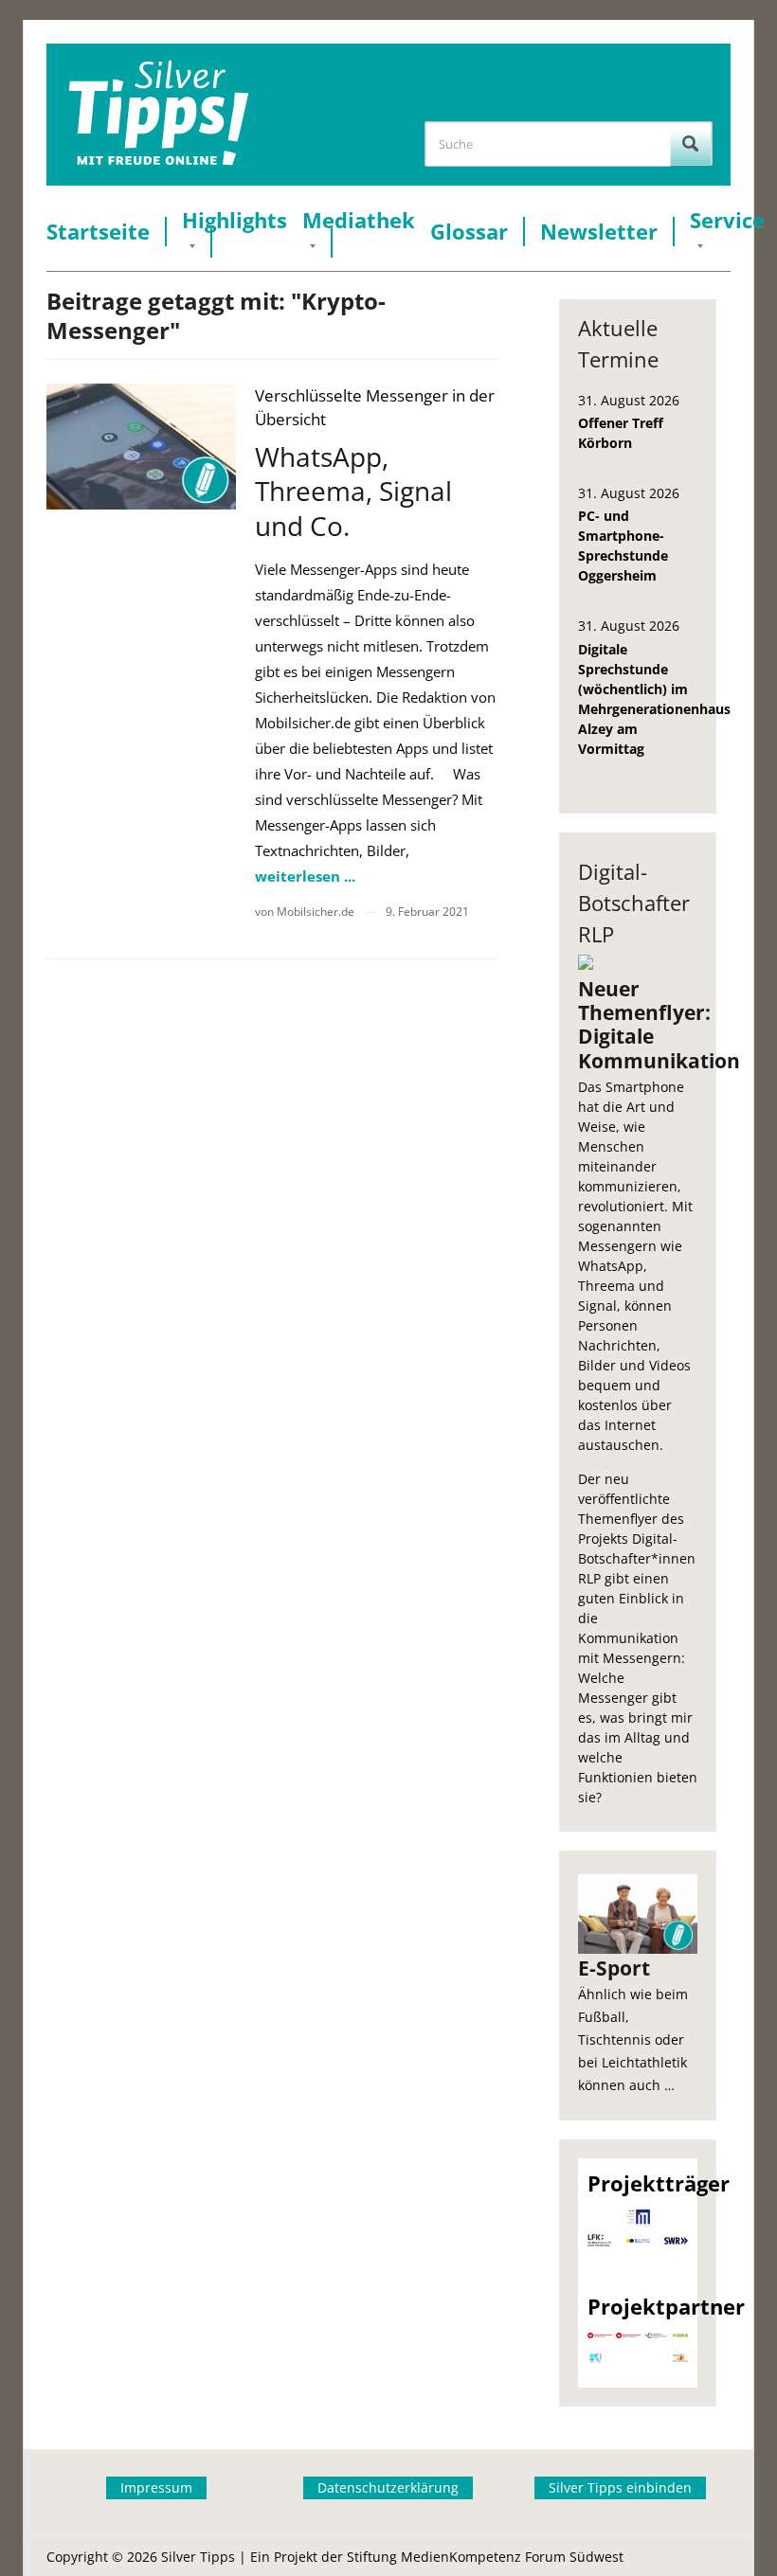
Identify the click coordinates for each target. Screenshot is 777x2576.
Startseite (98, 232)
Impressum (156, 2487)
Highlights (235, 220)
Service (727, 220)
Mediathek (359, 220)
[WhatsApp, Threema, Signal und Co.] (141, 447)
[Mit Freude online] (159, 115)
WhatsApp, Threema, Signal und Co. (353, 491)
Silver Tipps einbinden (620, 2487)
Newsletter (599, 232)
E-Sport (614, 1968)
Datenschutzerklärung (388, 2487)
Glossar (469, 232)
